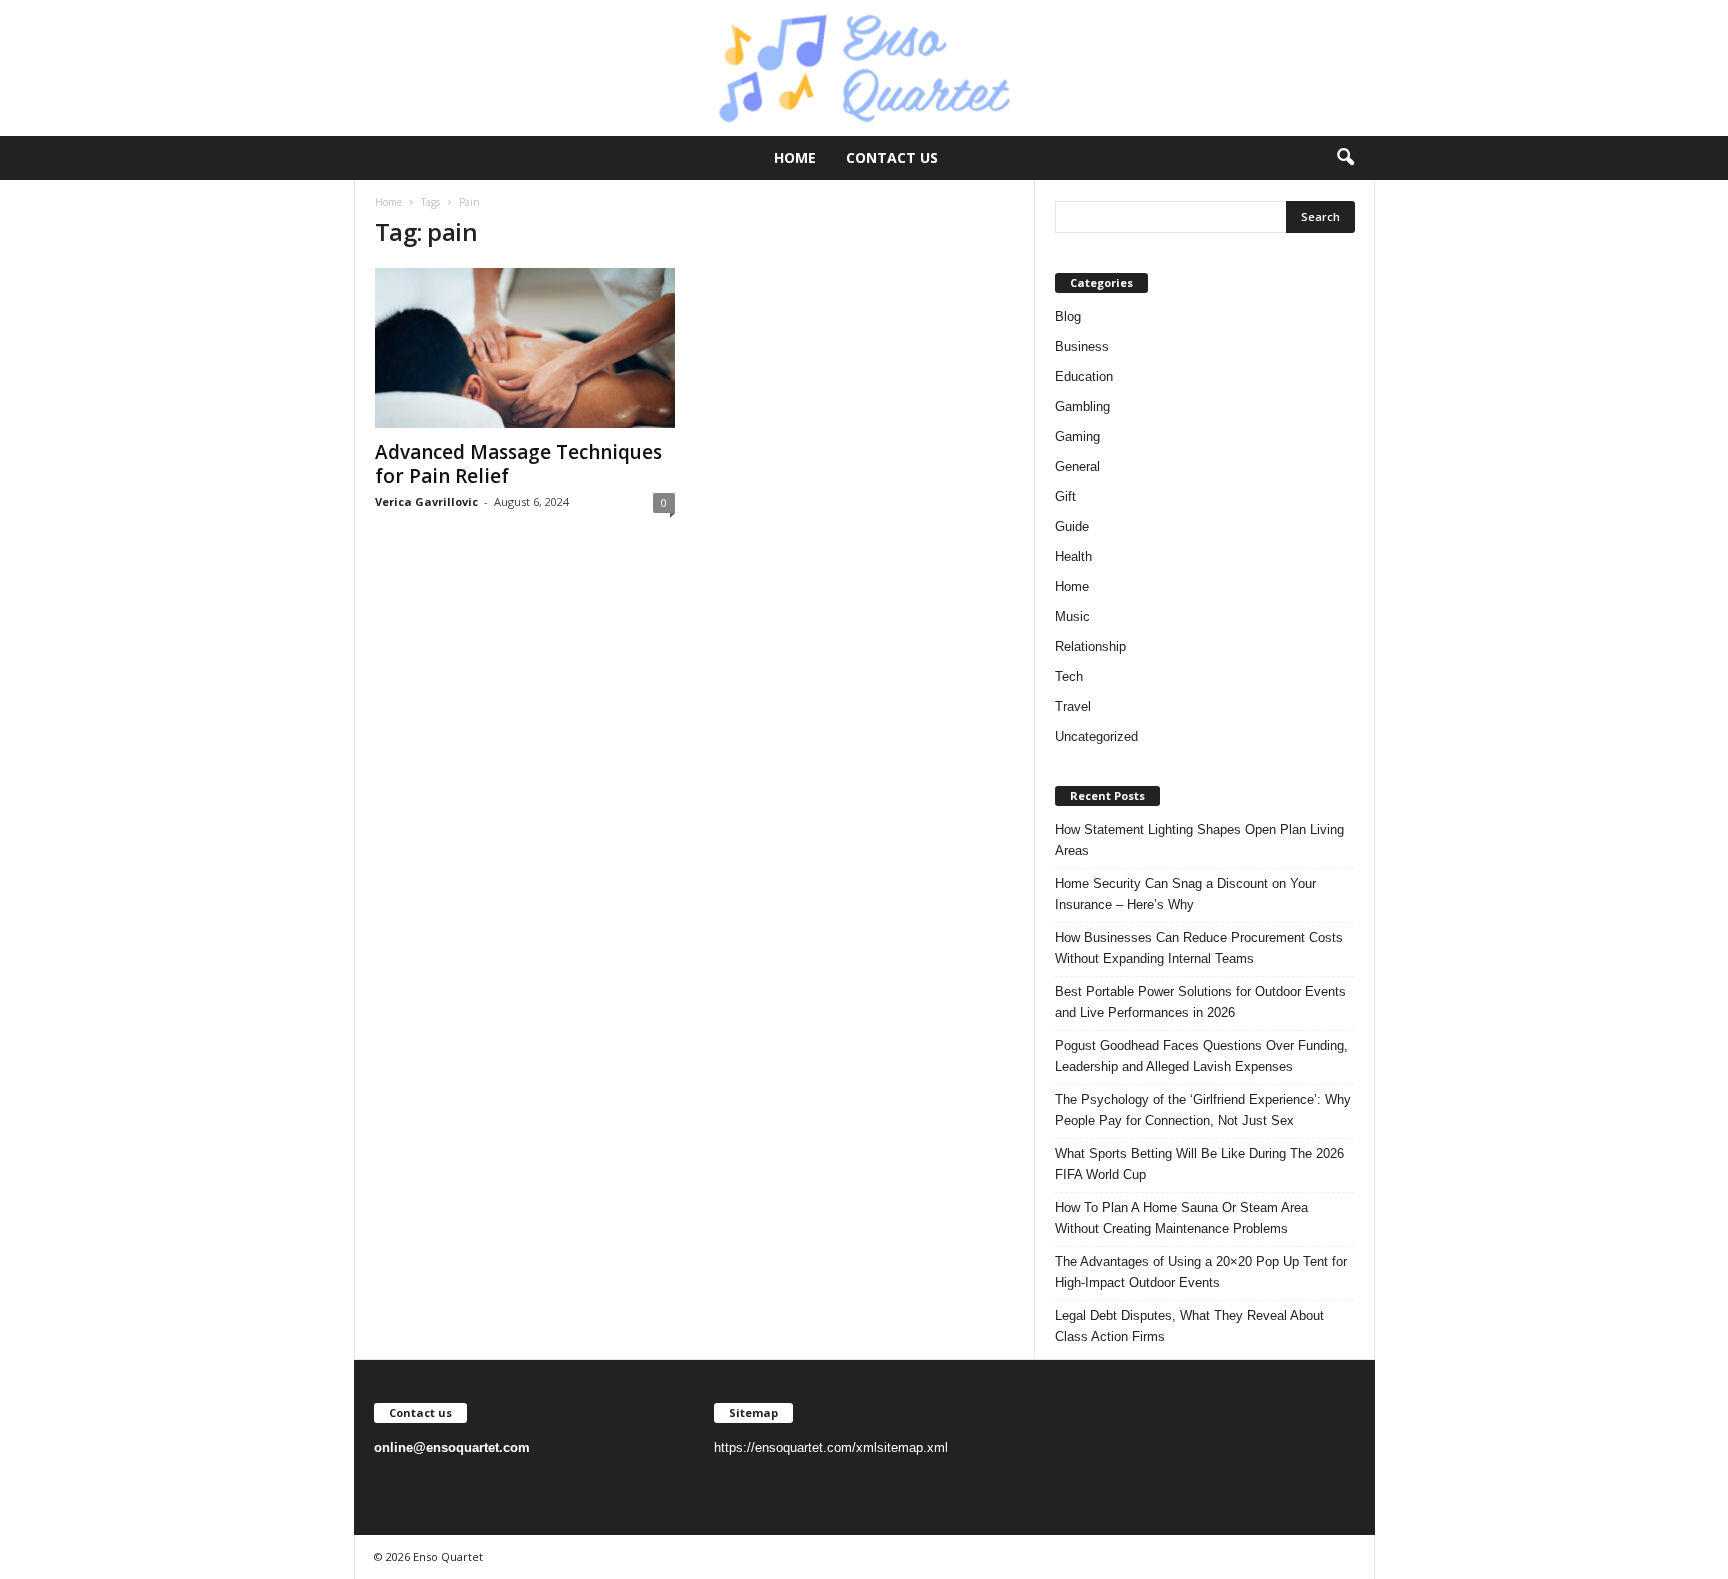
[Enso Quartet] (864, 68)
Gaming (1077, 436)
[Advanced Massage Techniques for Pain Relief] (525, 348)
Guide (1072, 526)
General (1077, 466)
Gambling (1082, 406)
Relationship (1090, 646)
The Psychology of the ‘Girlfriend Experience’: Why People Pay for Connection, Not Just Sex (1203, 1110)
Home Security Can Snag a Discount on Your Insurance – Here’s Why (1185, 894)
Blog (1068, 316)
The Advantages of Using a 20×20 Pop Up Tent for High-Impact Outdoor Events (1201, 1272)
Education (1084, 376)
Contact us (892, 157)
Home (795, 157)
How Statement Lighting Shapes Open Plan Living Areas (1199, 840)
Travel (1073, 706)
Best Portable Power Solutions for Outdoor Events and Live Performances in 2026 (1200, 1002)
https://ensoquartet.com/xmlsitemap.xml (831, 1447)
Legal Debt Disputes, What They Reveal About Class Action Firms (1189, 1326)
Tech (1069, 676)
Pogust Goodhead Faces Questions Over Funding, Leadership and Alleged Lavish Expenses (1201, 1056)
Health (1073, 556)
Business (1082, 346)
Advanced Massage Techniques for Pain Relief (518, 464)
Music (1072, 616)
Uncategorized (1096, 736)
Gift (1065, 496)
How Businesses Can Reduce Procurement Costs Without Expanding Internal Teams (1199, 948)
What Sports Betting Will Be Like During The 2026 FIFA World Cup (1199, 1164)
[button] (1345, 158)
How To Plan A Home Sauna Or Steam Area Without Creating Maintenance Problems (1181, 1218)
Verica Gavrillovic (426, 501)
